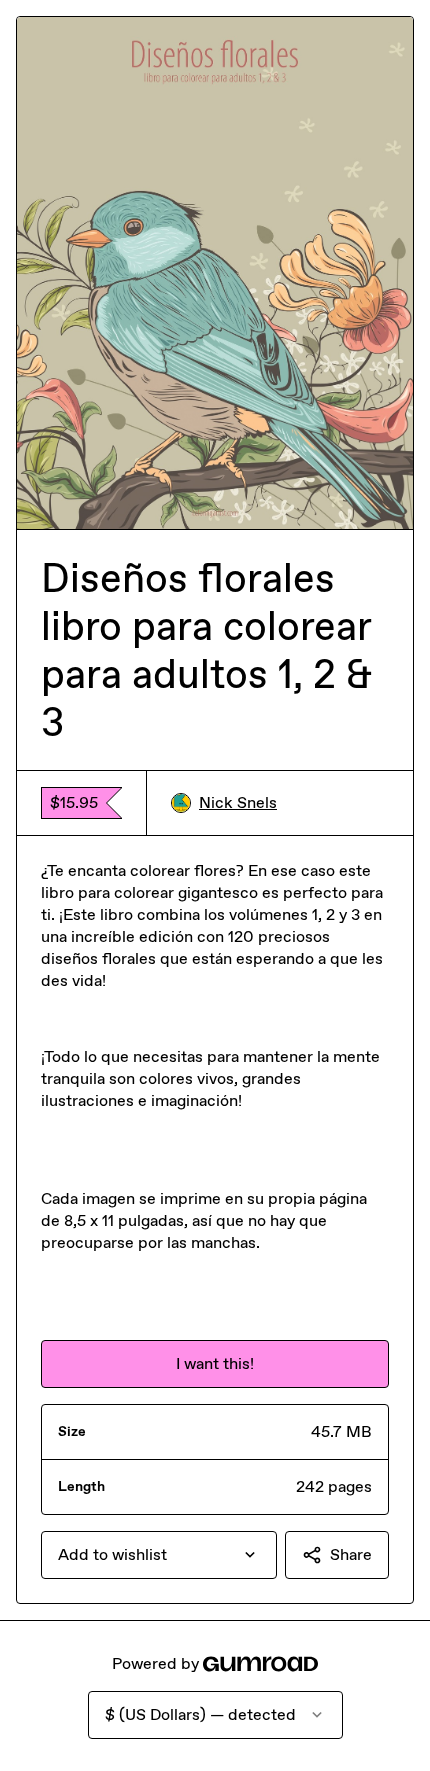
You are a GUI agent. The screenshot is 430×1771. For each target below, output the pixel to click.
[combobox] (159, 1555)
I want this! (215, 1363)
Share (351, 1554)
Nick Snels (238, 802)
